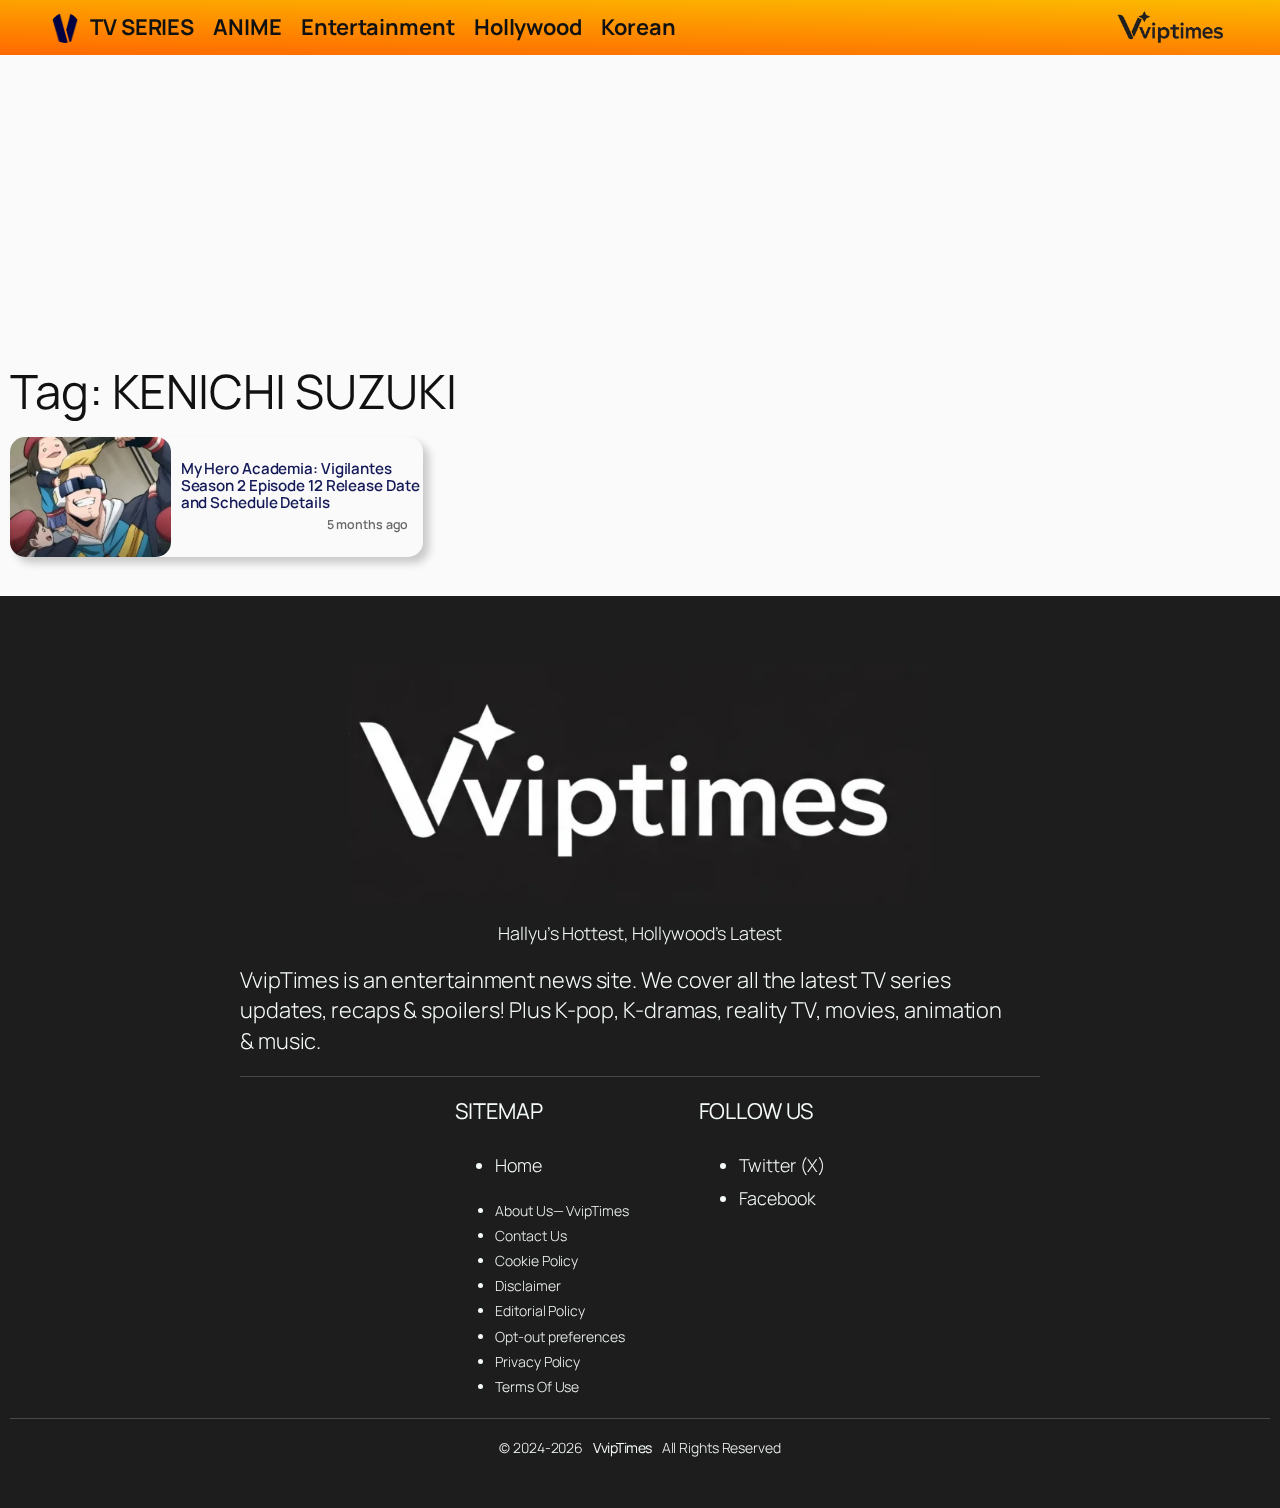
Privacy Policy (537, 1361)
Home (518, 1165)
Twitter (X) (782, 1165)
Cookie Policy (536, 1260)
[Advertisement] (640, 205)
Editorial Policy (539, 1310)
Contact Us (530, 1235)
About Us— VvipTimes (561, 1210)
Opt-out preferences (559, 1336)
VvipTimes (622, 1447)
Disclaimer (527, 1285)
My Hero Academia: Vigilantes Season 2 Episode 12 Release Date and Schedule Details (300, 485)
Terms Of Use (537, 1386)
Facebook (777, 1198)
